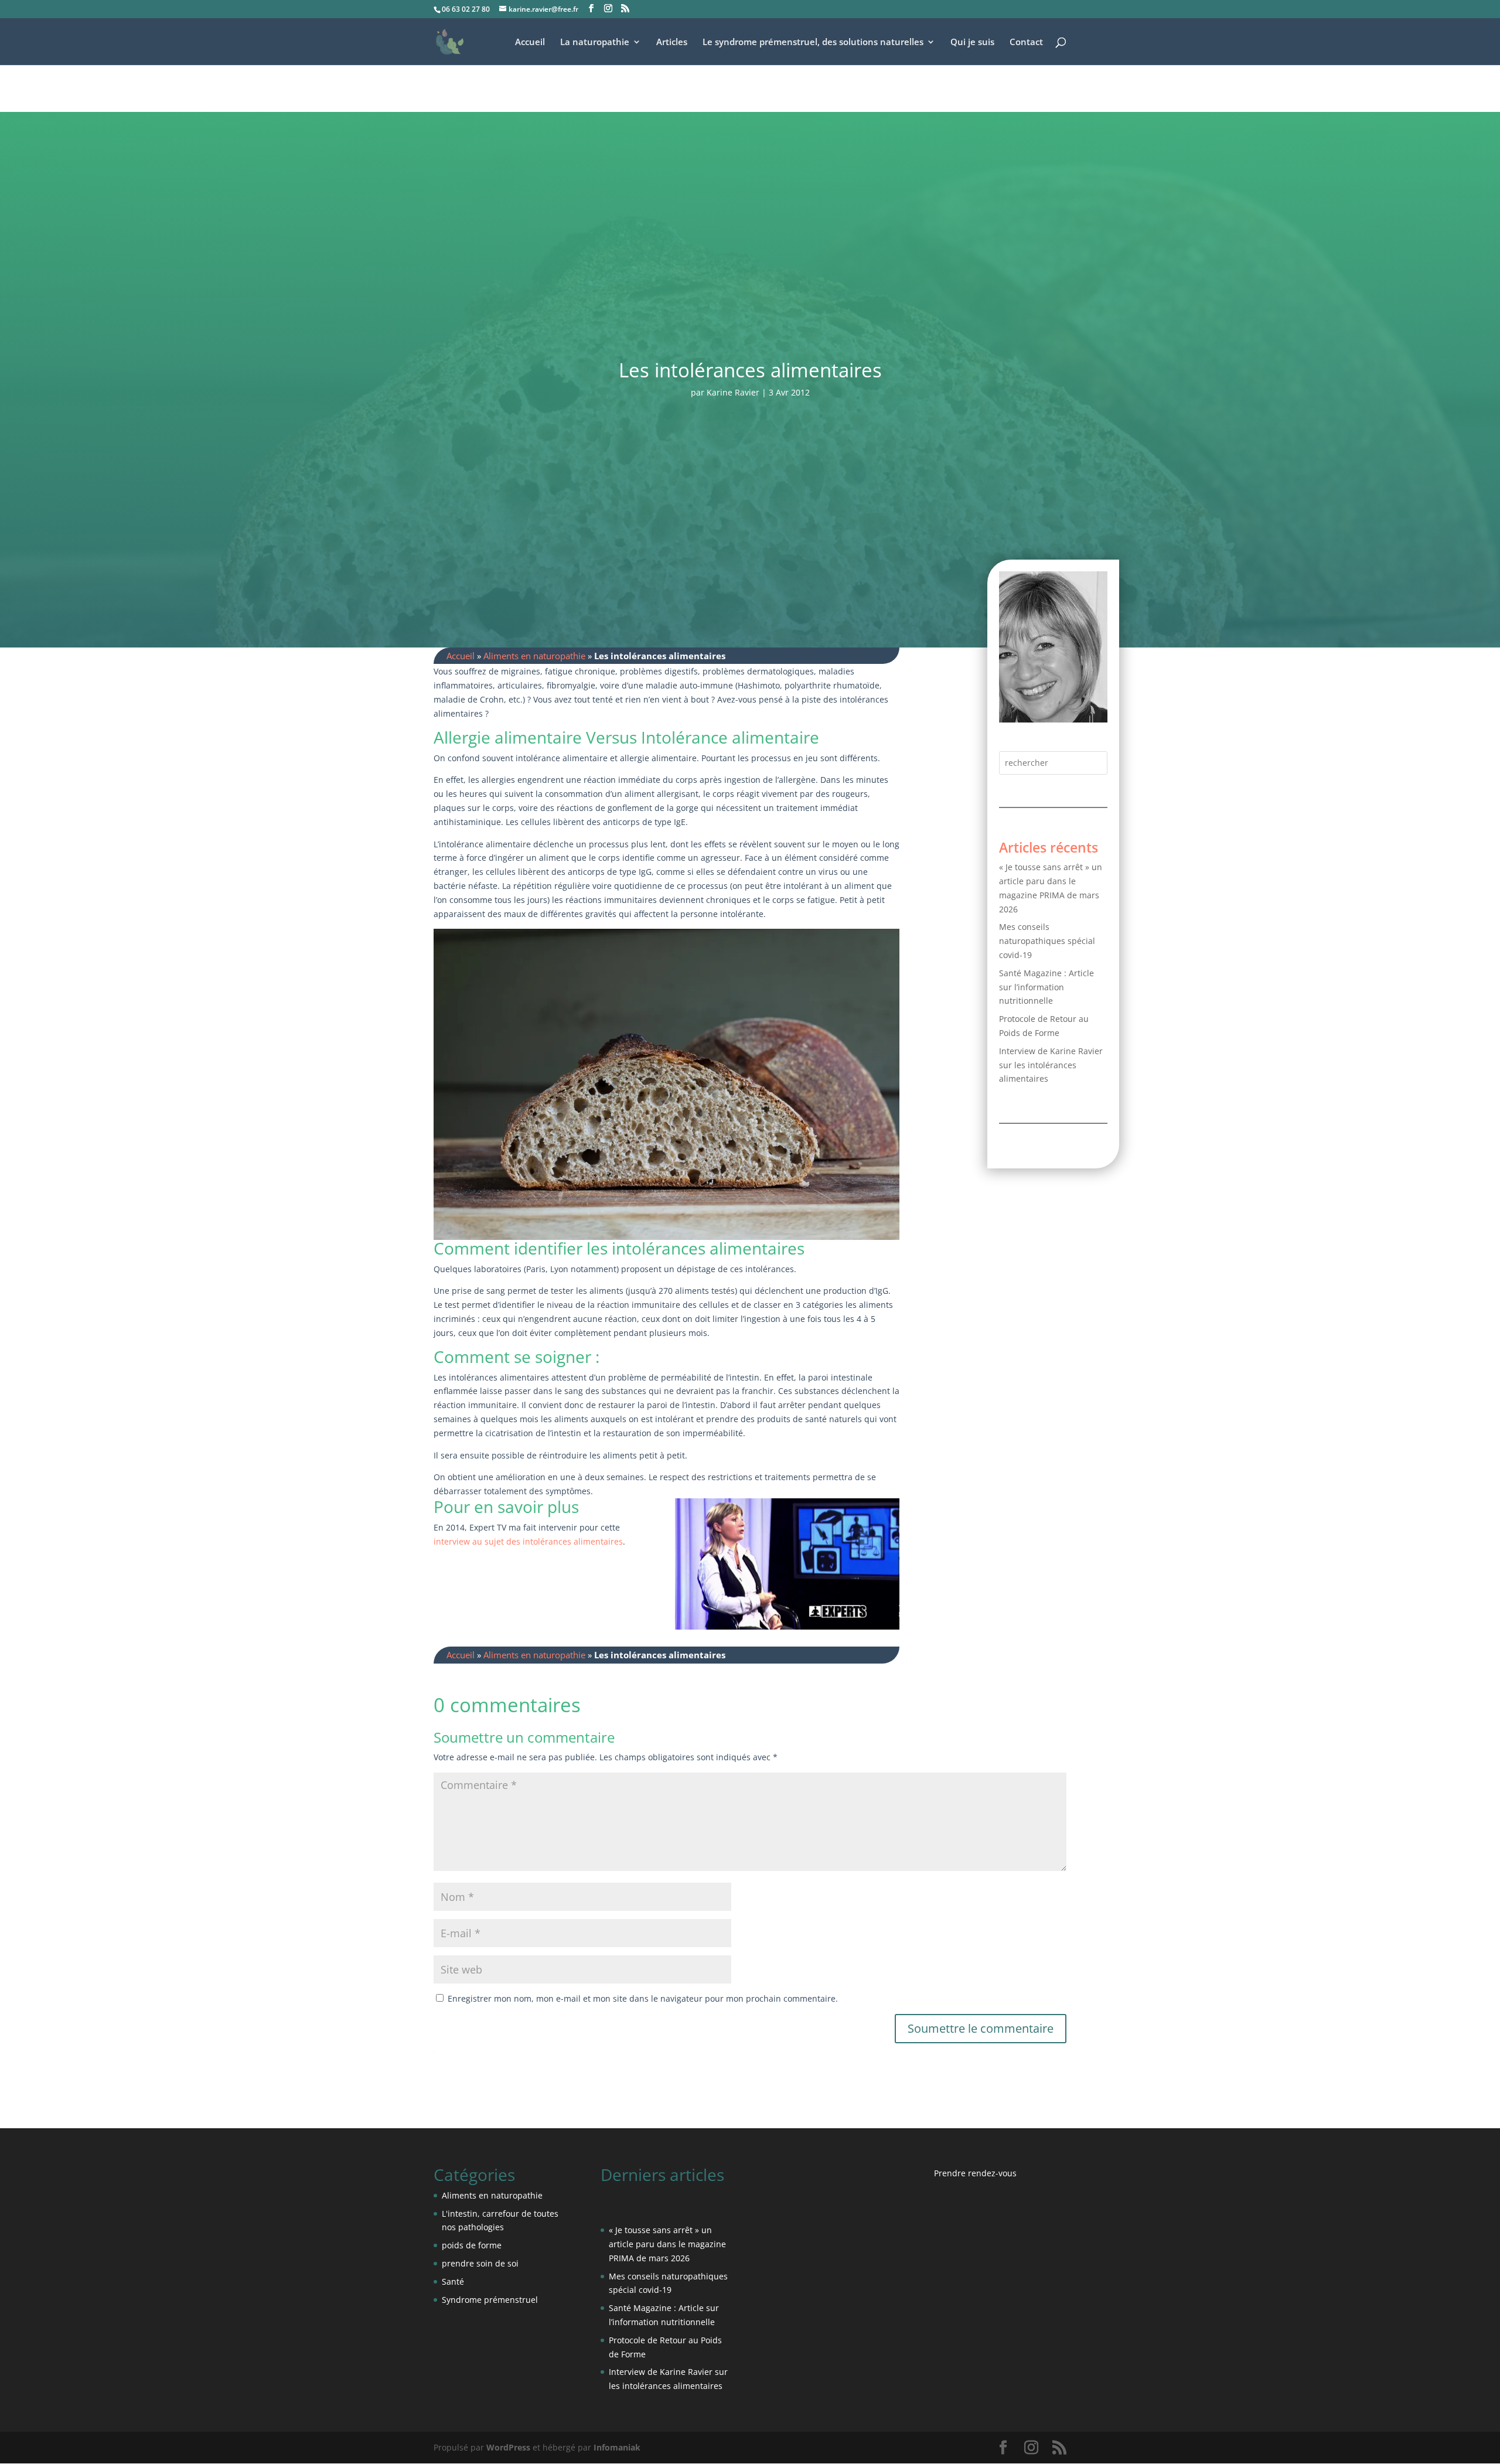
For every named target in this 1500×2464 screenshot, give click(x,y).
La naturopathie (595, 42)
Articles (672, 42)
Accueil (530, 42)
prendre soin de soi (480, 2263)
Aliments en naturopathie (534, 656)
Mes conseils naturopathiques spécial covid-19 (1047, 941)
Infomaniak (617, 2447)
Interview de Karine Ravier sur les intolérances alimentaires (1051, 1065)
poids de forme (472, 2245)
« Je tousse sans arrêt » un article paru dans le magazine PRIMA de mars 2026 (667, 2244)
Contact (1026, 42)
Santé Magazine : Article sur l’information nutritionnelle (1046, 987)
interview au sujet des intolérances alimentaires (528, 1541)
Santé (453, 2281)
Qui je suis (972, 42)
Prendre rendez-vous (975, 2173)
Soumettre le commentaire (981, 2028)
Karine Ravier (733, 392)
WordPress (508, 2447)
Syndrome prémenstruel (490, 2300)
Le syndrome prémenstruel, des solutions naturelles (813, 42)
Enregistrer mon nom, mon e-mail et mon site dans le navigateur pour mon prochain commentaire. (643, 1998)
